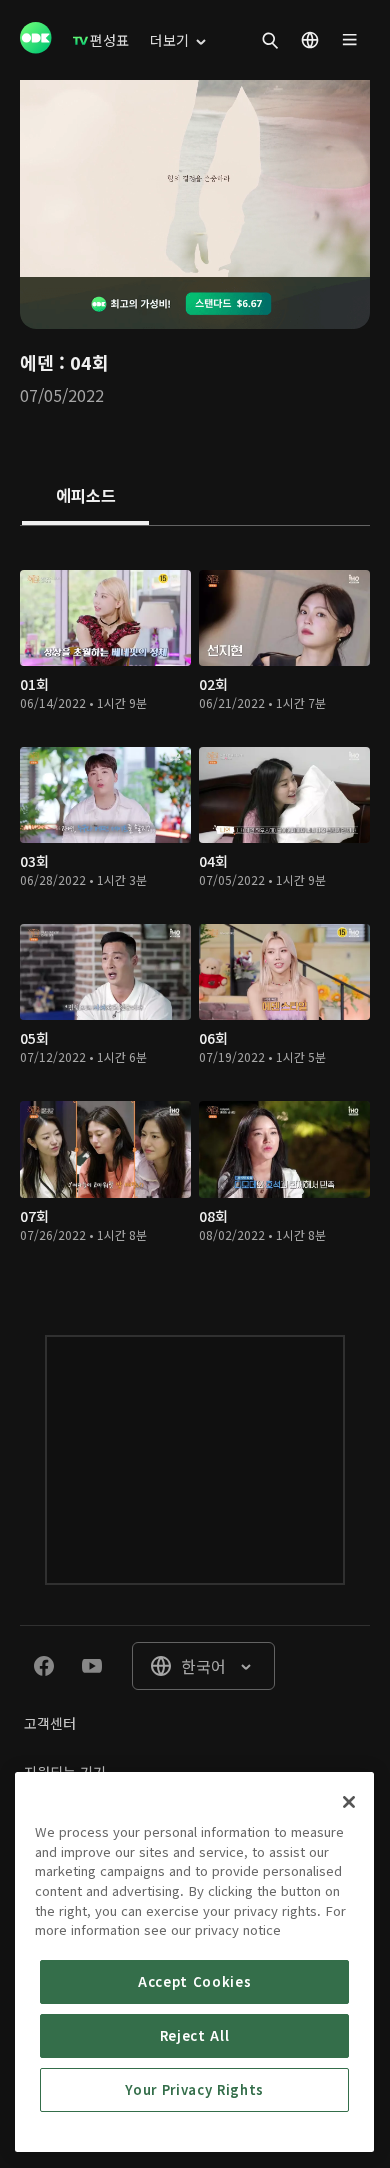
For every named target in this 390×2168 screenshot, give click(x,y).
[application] (195, 178)
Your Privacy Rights (194, 2089)
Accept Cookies (194, 1981)
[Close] (349, 1802)
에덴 (37, 362)
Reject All (195, 2035)
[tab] (85, 497)
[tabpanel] (195, 910)
